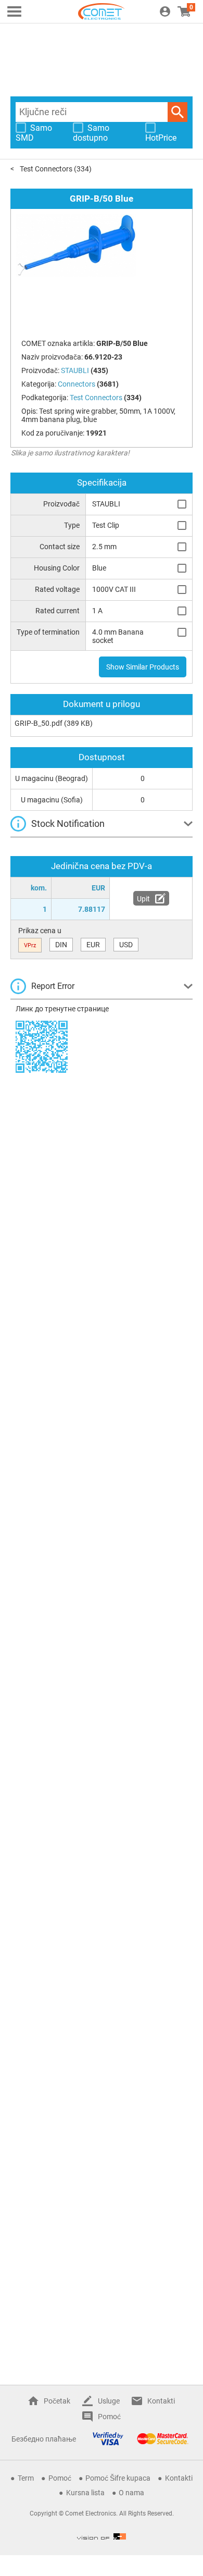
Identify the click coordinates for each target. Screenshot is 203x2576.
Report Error (53, 986)
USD (126, 945)
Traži (177, 112)
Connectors (77, 384)
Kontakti (161, 2401)
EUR (93, 945)
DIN (61, 945)
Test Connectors (46, 169)
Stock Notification (68, 823)
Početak (57, 2401)
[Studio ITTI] (102, 2536)
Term (26, 2478)
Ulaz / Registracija (165, 11)
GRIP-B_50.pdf (39, 723)
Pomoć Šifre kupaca (118, 2478)
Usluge (109, 2401)
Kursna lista (85, 2493)
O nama (131, 2493)
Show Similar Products (143, 667)
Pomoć (109, 2417)
